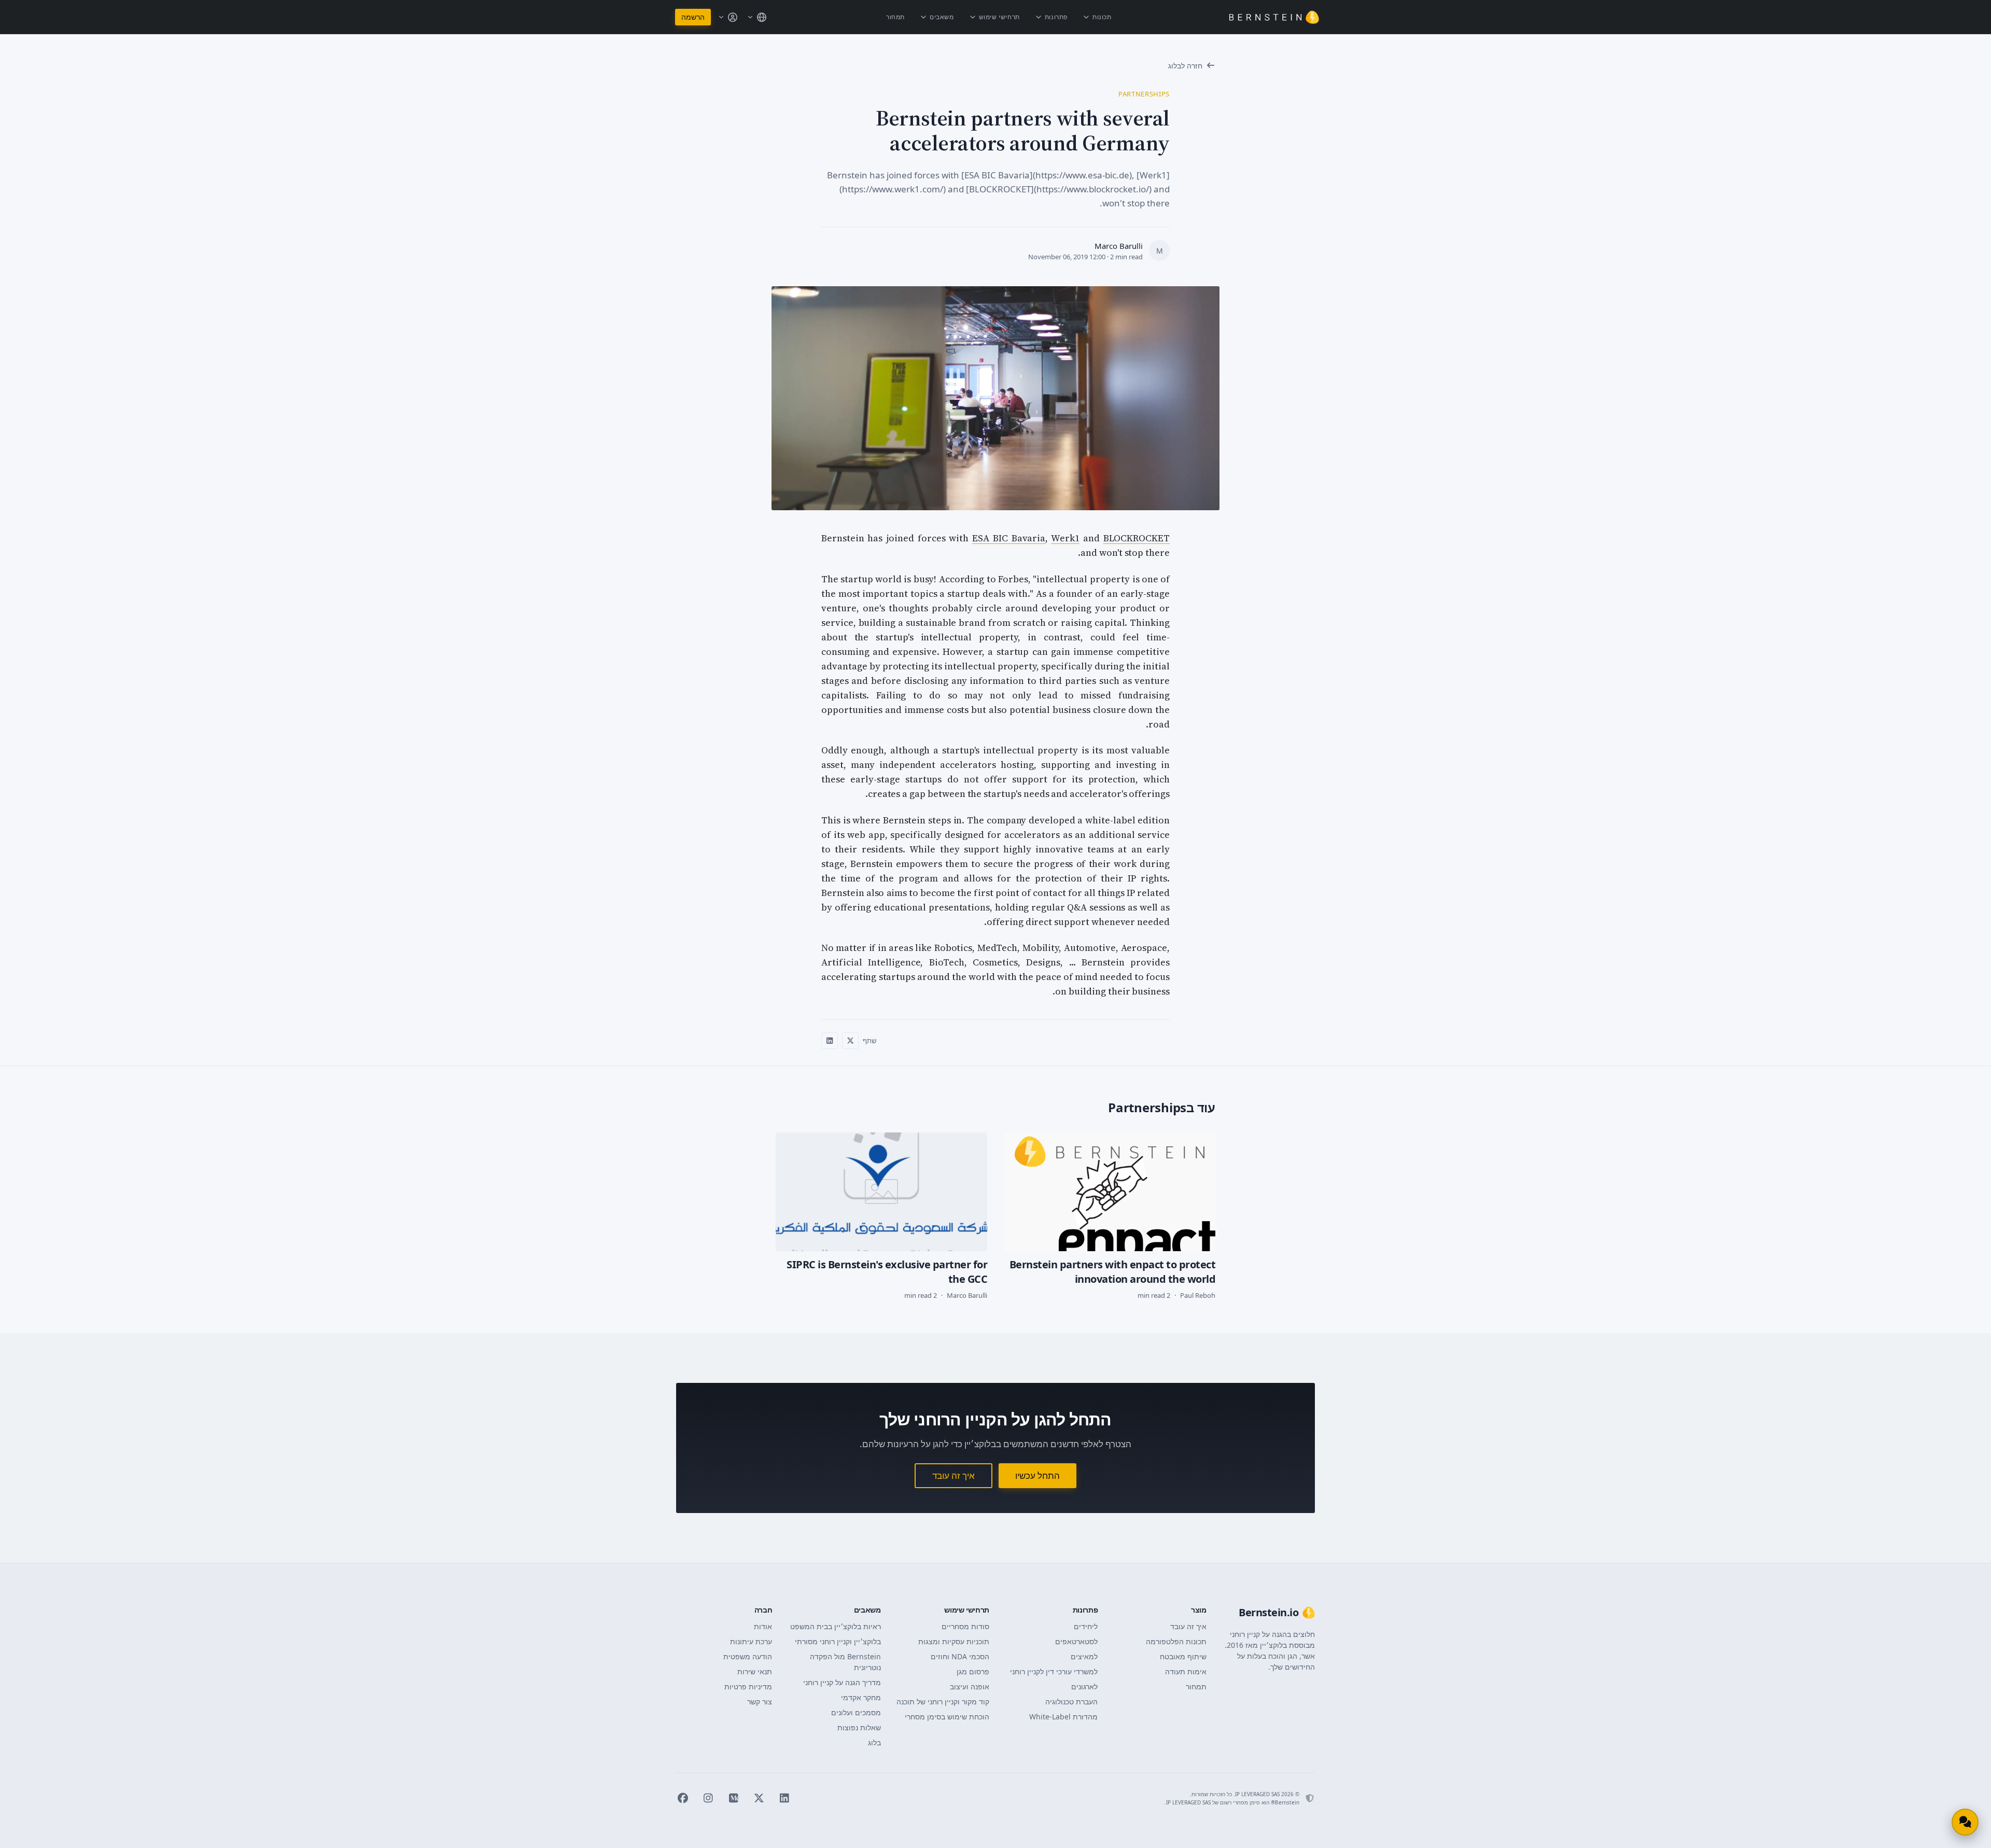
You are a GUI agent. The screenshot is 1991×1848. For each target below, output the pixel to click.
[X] (759, 1798)
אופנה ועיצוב (970, 1686)
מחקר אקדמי (861, 1697)
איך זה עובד (954, 1475)
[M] (733, 1798)
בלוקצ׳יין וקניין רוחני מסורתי (838, 1641)
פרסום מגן (973, 1671)
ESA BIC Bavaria (1009, 538)
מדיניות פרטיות (748, 1686)
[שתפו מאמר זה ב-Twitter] (850, 1041)
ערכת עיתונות (751, 1641)
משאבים (942, 17)
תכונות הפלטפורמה (1176, 1641)
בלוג (874, 1742)
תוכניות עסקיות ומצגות (954, 1641)
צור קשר (760, 1702)
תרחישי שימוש (999, 17)
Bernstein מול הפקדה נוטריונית (845, 1662)
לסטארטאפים (1076, 1641)
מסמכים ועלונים (856, 1712)
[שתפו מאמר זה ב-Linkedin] (830, 1041)
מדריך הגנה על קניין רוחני (842, 1682)
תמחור (895, 17)
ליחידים (1086, 1626)
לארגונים (1084, 1686)
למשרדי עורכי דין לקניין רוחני (1054, 1671)
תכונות (1102, 17)
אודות (763, 1626)
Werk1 (1065, 538)
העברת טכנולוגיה (1071, 1702)
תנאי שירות (755, 1671)
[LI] (784, 1798)
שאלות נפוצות (859, 1727)
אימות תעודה (1186, 1671)
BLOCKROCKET (1137, 538)
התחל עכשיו (1037, 1475)
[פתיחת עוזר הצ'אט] (1965, 1822)
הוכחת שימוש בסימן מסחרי (947, 1717)
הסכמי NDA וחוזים (960, 1656)
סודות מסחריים (965, 1626)
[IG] (708, 1798)
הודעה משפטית (748, 1656)
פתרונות (1056, 17)
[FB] (683, 1798)
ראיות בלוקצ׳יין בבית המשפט (835, 1626)
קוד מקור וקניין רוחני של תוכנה (943, 1702)
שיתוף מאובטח (1183, 1656)
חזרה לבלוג (1185, 66)
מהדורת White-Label (1063, 1717)
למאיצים (1084, 1656)
